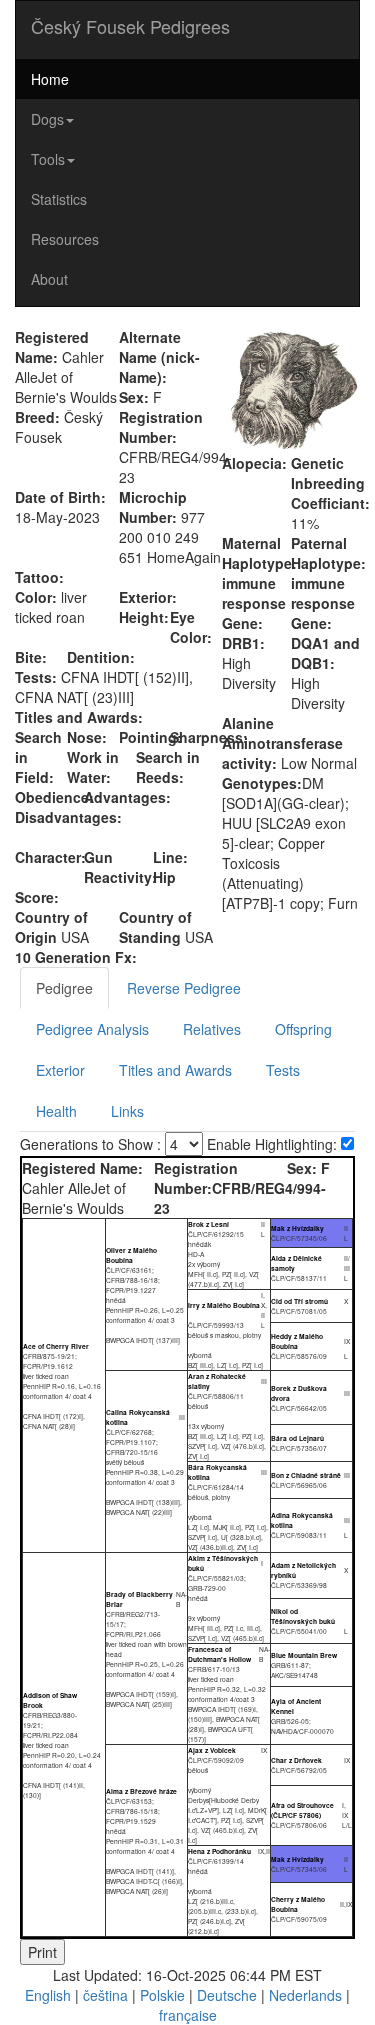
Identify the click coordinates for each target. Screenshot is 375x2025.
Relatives (212, 1029)
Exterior (60, 1070)
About (49, 279)
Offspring (303, 1029)
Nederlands (305, 1995)
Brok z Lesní (208, 1224)
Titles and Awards (175, 1070)
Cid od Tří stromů (299, 1301)
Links (127, 1111)
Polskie (162, 1995)
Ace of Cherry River (56, 1346)
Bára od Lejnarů (297, 1438)
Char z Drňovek (296, 1760)
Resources (65, 239)
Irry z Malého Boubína (224, 1305)
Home (50, 79)
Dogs (47, 119)
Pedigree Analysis (92, 1029)
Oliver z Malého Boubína (131, 1255)
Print (42, 1952)
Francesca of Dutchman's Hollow (219, 1654)
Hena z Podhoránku (219, 1851)
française (188, 2015)
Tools (48, 159)
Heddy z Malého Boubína (297, 1341)
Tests (283, 1070)
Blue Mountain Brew (304, 1655)
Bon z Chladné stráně (306, 1475)
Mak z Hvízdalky (297, 1228)
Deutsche (227, 1995)
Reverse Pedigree (184, 988)
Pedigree (64, 988)
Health (56, 1111)
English (48, 1995)
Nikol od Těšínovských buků (303, 1616)
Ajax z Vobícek (212, 1750)
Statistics (59, 199)
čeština (105, 1995)
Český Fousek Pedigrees (130, 26)
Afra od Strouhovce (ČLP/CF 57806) (302, 1810)
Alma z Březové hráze (141, 1791)
